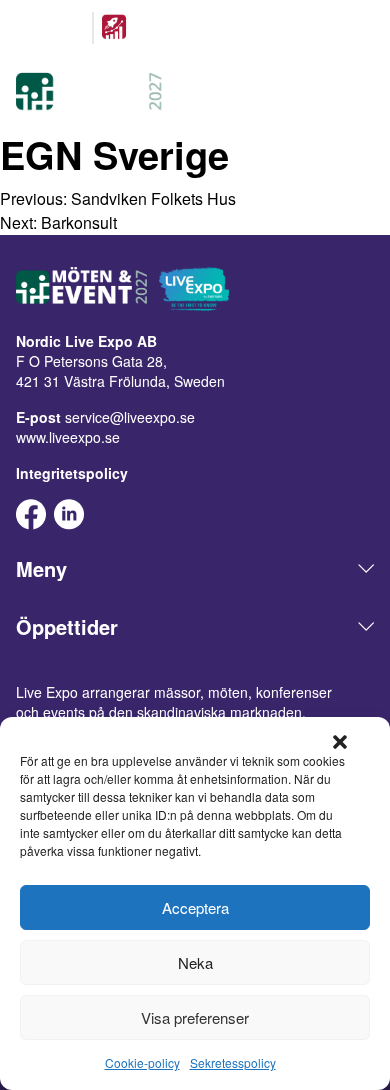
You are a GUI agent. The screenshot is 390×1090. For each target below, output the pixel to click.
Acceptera (195, 907)
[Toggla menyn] (362, 94)
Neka (195, 962)
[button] (340, 742)
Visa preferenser (195, 1017)
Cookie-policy (142, 1062)
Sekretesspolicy (233, 1062)
